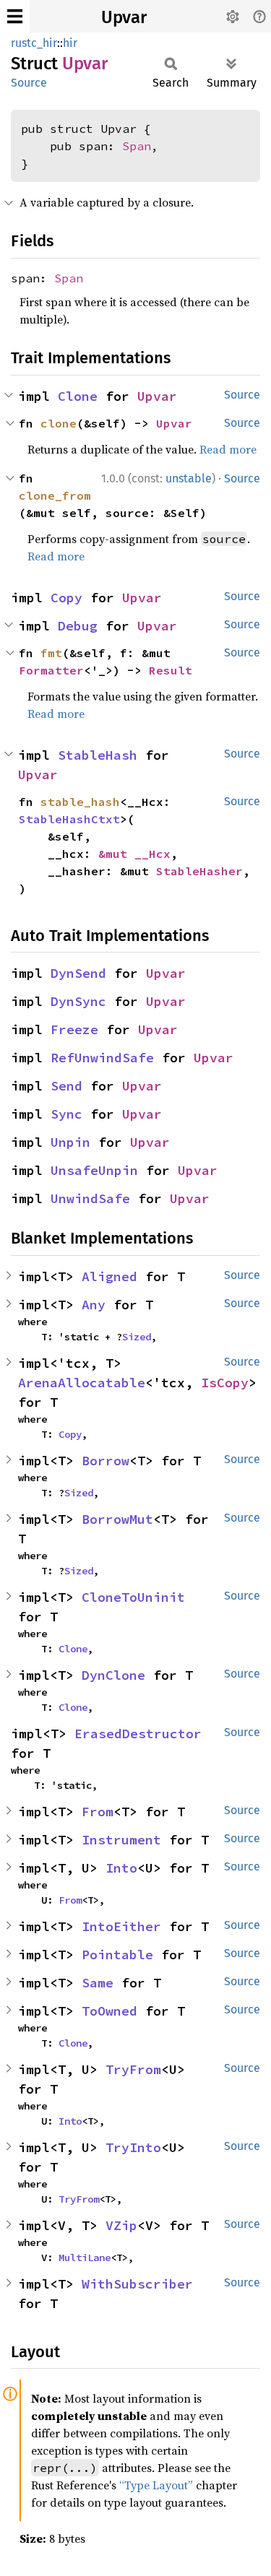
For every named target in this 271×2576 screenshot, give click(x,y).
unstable (189, 478)
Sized (137, 1337)
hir (70, 43)
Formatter (51, 670)
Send (66, 1086)
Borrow (106, 1461)
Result (171, 670)
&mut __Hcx (134, 854)
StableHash (98, 755)
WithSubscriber (137, 2284)
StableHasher (199, 871)
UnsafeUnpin (94, 1170)
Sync (66, 1114)
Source (29, 83)
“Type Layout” (156, 2485)
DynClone (113, 1675)
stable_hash (80, 802)
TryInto (133, 2147)
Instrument (121, 1840)
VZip (121, 2225)
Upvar (124, 17)
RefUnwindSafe (102, 1058)
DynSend (78, 973)
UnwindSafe (90, 1198)
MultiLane (85, 2258)
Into (121, 1868)
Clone (78, 396)
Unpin (70, 1142)
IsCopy (225, 1383)
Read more (228, 449)
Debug (78, 626)
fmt (51, 653)
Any (94, 1305)
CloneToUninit (133, 1597)
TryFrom (133, 2069)
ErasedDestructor (138, 1734)
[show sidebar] (15, 16)
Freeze (74, 1029)
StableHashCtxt (69, 819)
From (98, 1812)
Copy (66, 598)
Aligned (109, 1276)
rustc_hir (34, 43)
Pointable (117, 1955)
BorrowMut (117, 1519)
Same (98, 1983)
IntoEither (121, 1926)
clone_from (55, 495)
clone (59, 423)
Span (137, 146)
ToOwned (109, 2011)
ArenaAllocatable (82, 1383)
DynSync (78, 1001)
